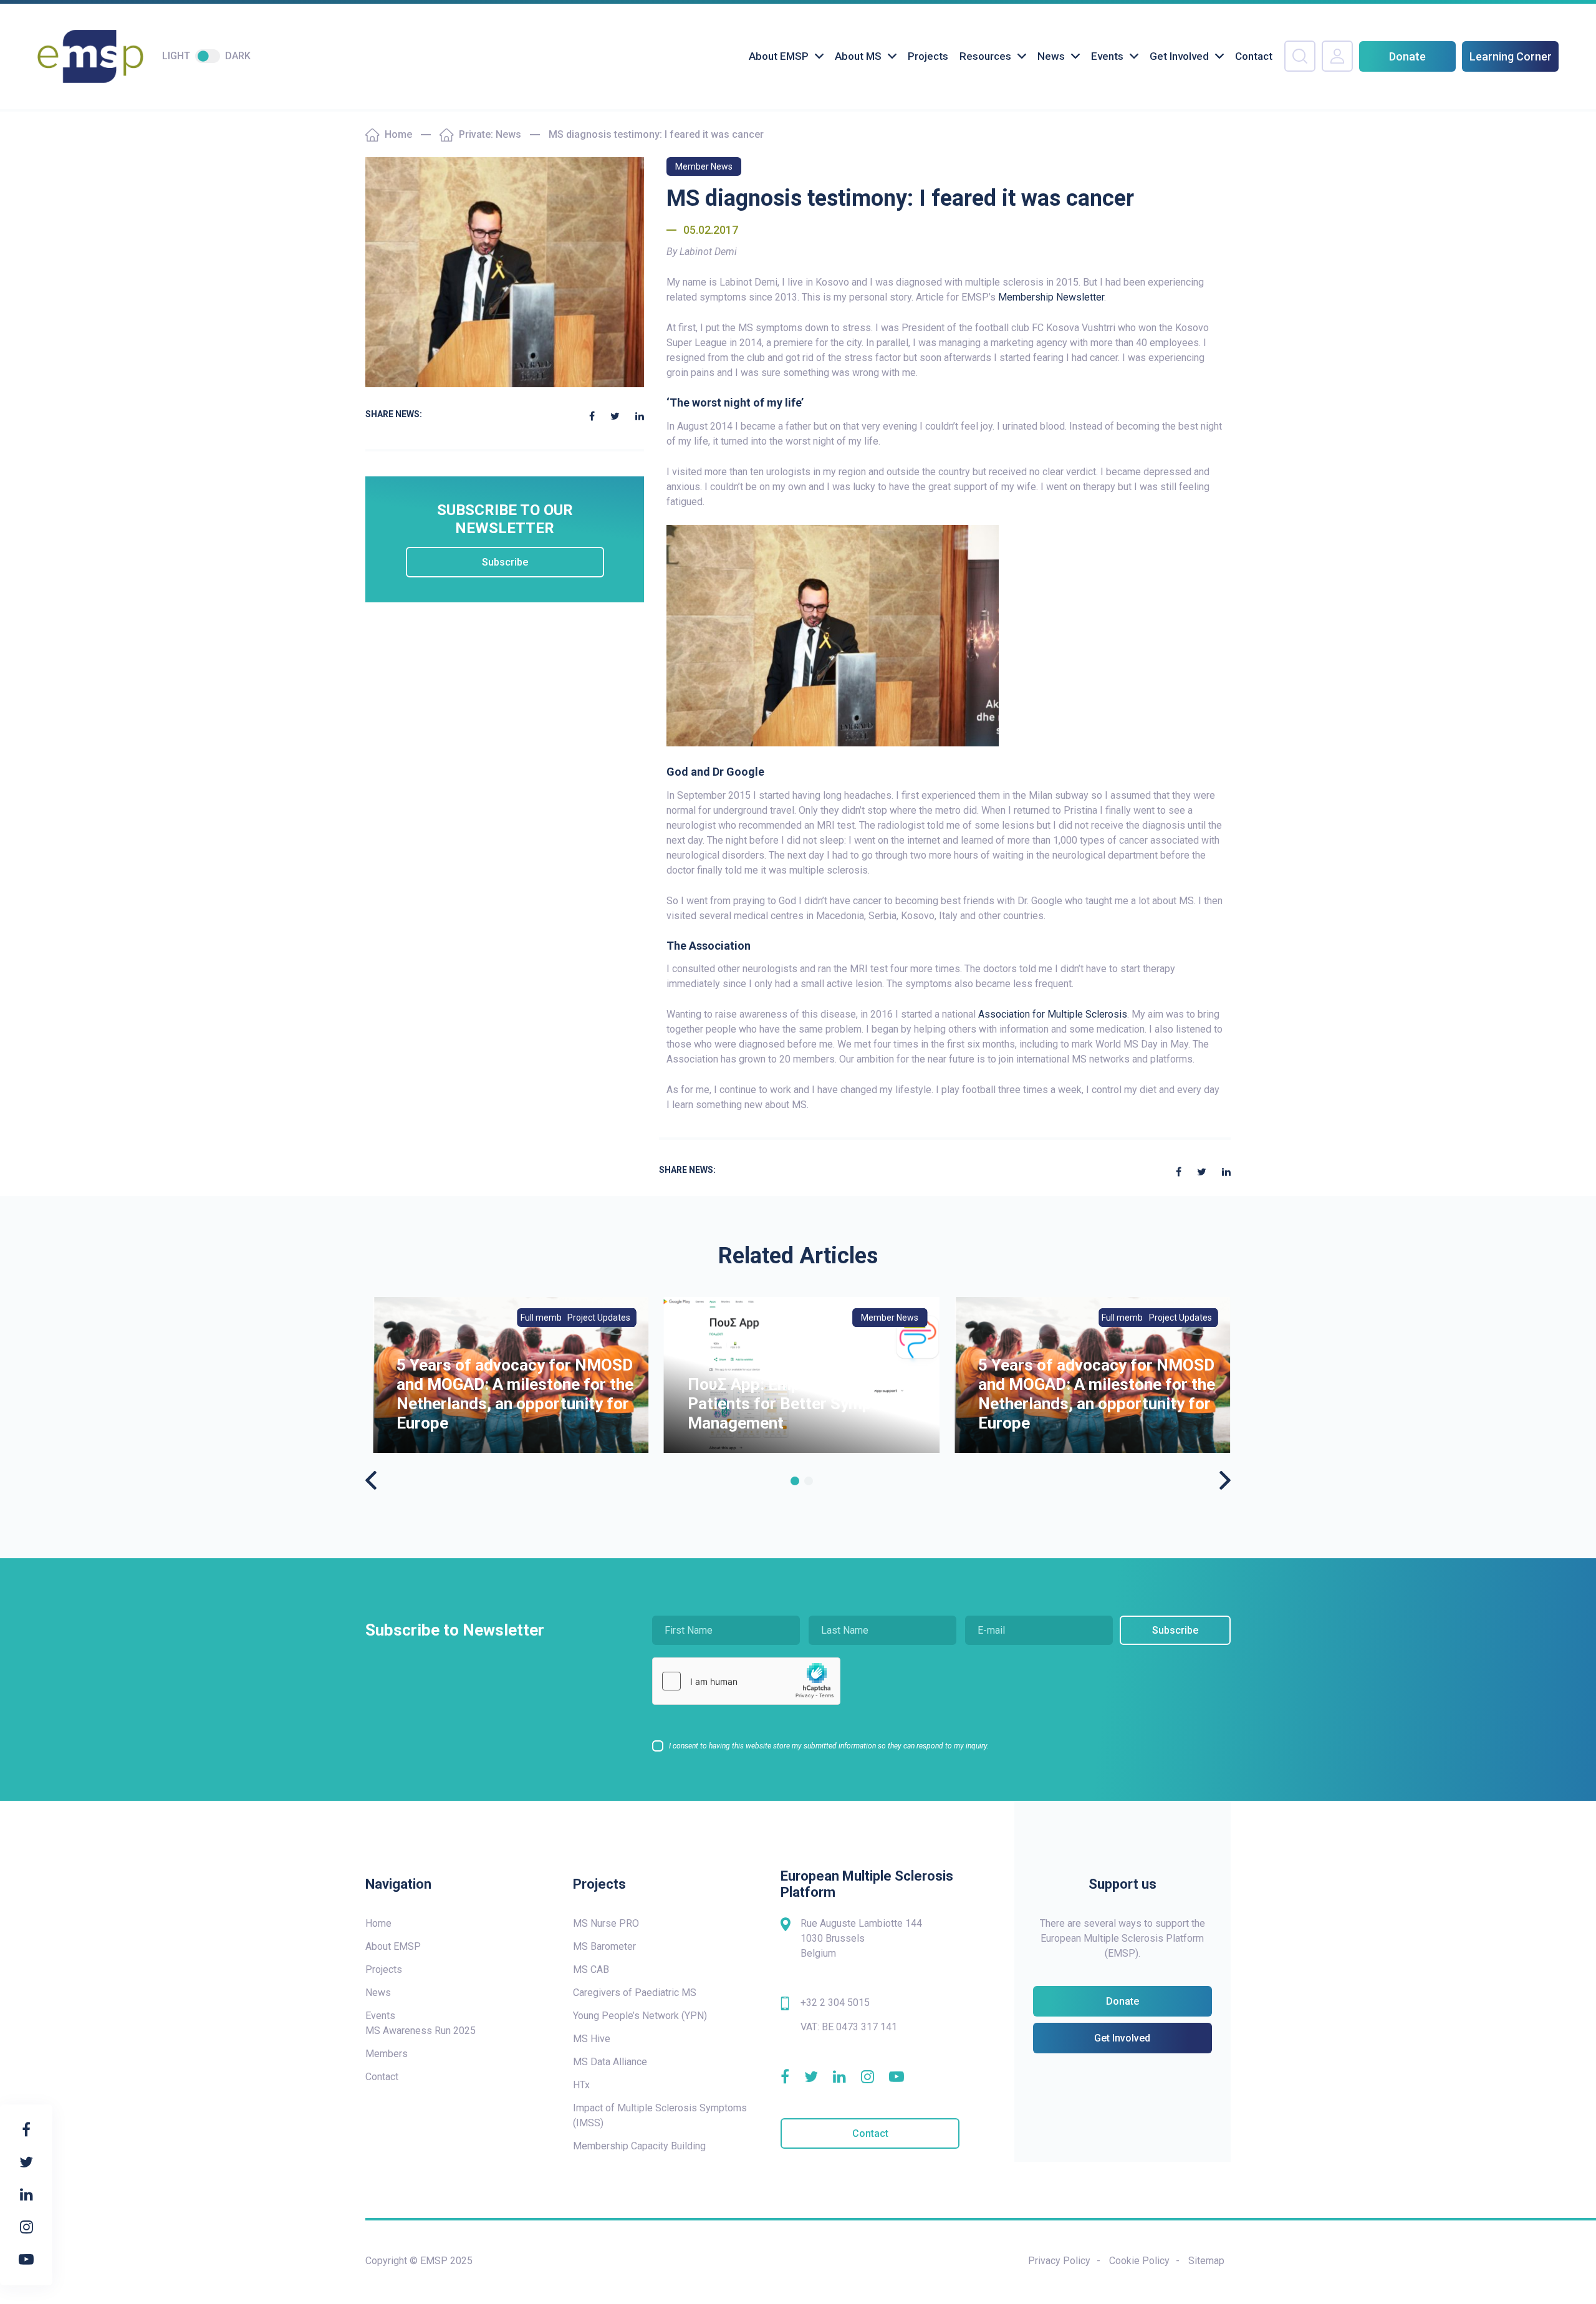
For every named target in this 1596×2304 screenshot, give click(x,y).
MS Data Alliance (610, 2062)
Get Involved (1179, 56)
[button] (795, 1481)
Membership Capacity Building (639, 2146)
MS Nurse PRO (606, 1923)
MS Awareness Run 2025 (421, 2031)
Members (387, 2054)
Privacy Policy (1059, 2261)
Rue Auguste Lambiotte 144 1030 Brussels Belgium (861, 1938)
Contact (1254, 56)
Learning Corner (1511, 56)
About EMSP (779, 56)
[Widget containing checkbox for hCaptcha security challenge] (746, 1681)
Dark (238, 56)
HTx (581, 2085)
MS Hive (592, 2039)
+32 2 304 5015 (835, 2003)
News (1051, 56)
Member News (704, 166)
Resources (985, 56)
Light (176, 56)
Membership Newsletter (1051, 297)
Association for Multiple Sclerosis (1053, 1014)
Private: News (490, 134)
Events (1107, 56)
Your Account (1337, 56)
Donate (1407, 56)
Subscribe (505, 562)
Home (398, 134)
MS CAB (591, 1969)
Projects (928, 56)
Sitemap (1206, 2261)
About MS (858, 56)
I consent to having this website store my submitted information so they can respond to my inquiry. (829, 1746)
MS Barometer (604, 1946)
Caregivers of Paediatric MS (635, 1993)
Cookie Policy (1139, 2261)
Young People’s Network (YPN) (640, 2016)
